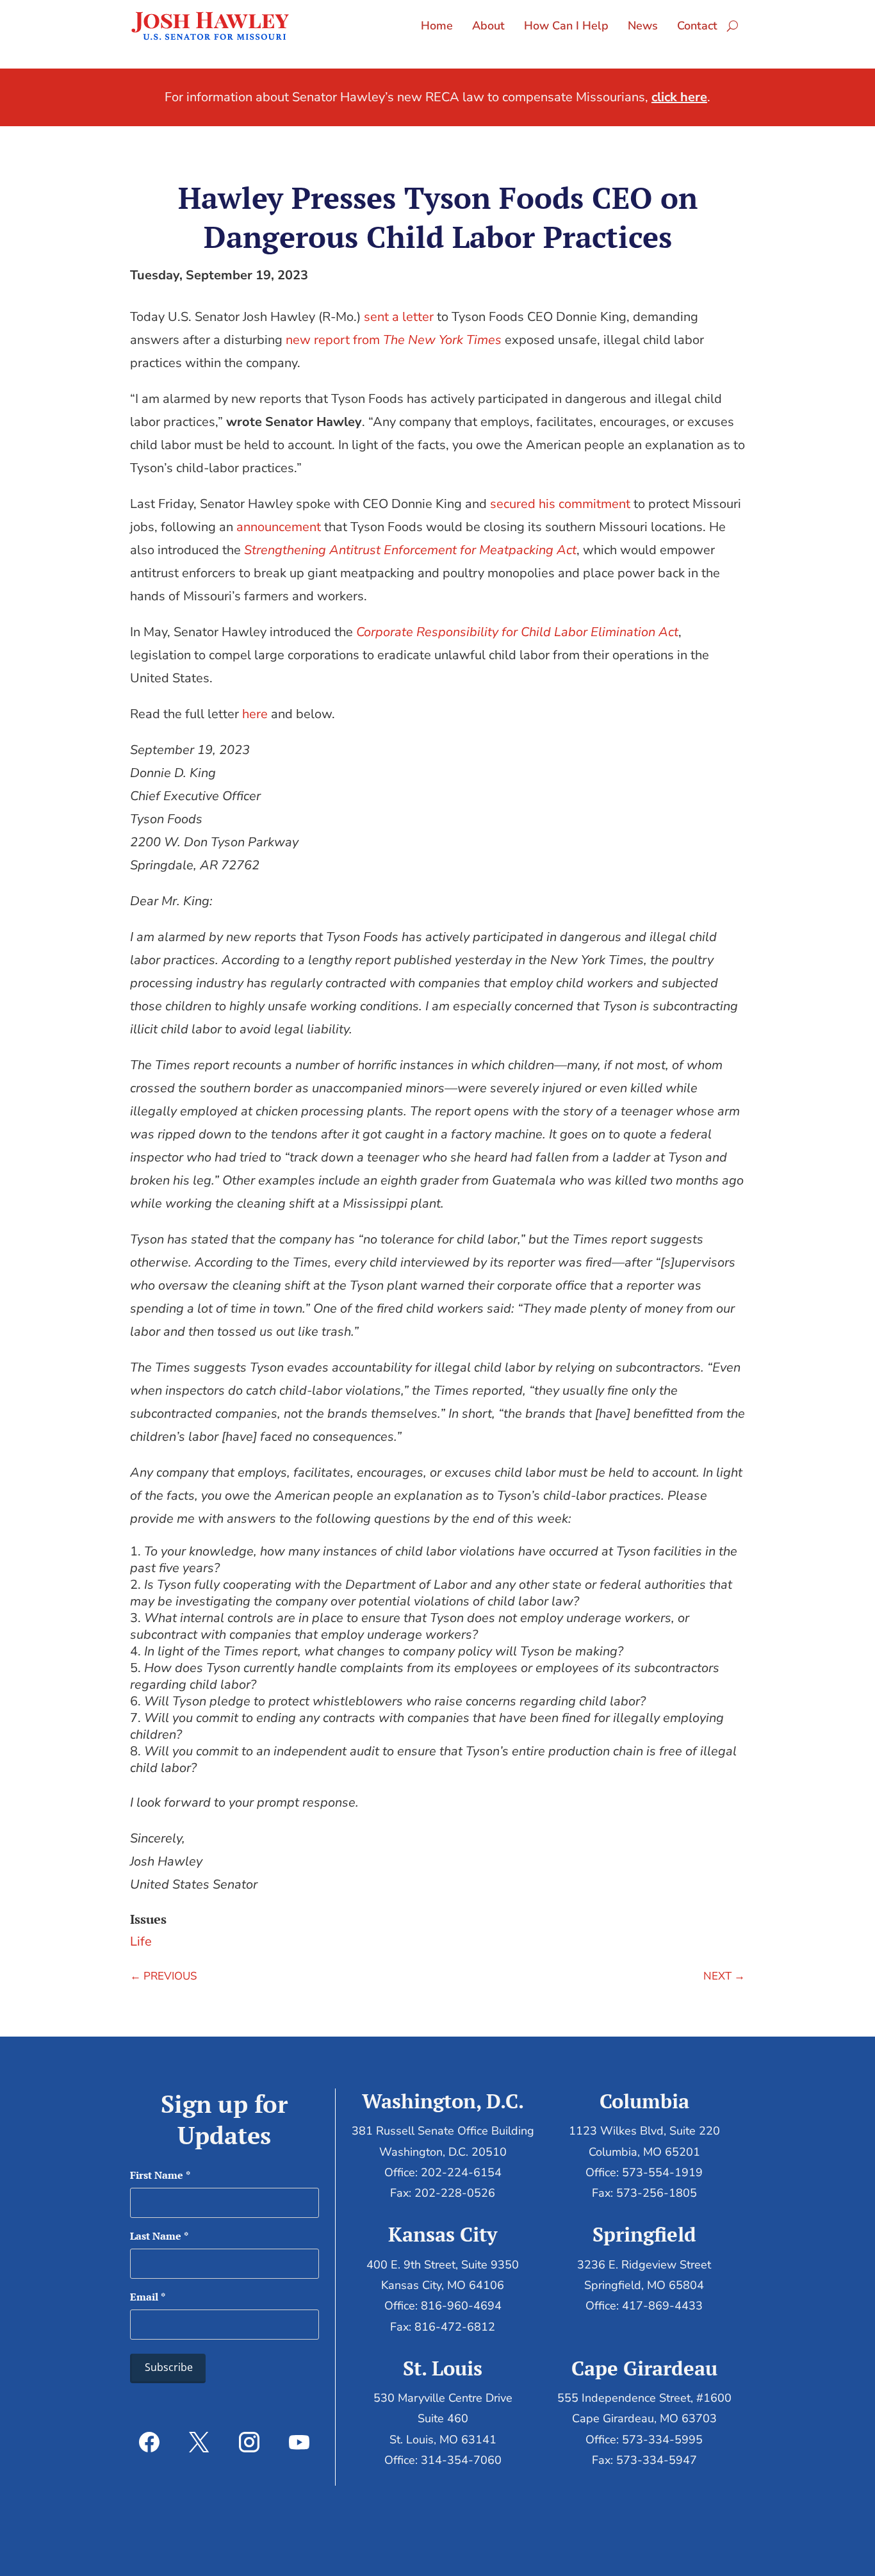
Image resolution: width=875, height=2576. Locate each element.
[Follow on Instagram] (249, 2442)
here (255, 714)
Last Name (159, 2236)
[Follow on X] (199, 2442)
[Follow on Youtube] (299, 2442)
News (643, 26)
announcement (279, 527)
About (488, 26)
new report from (394, 340)
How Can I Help (566, 26)
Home (437, 26)
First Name (160, 2175)
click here (679, 97)
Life (141, 1941)
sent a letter (399, 317)
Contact (697, 26)
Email (148, 2297)
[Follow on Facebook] (149, 2442)
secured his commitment (560, 504)
